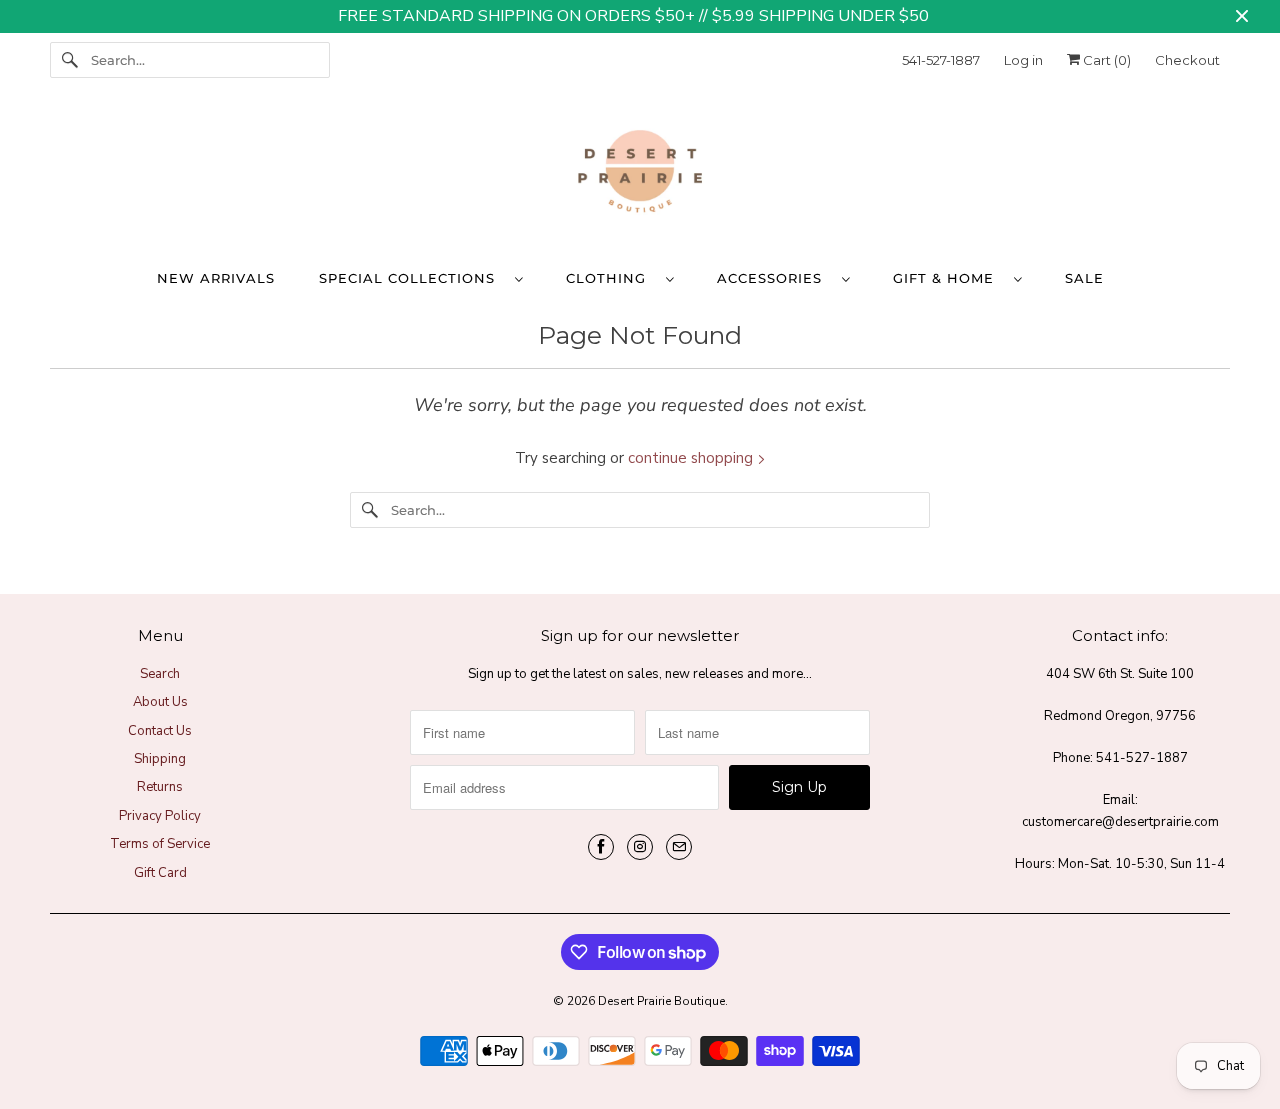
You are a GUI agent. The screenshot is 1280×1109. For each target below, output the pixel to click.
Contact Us (160, 731)
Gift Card (160, 873)
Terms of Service (160, 844)
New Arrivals (216, 278)
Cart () (1105, 60)
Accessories (774, 278)
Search (160, 674)
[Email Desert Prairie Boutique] (679, 847)
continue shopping (692, 458)
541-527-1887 (941, 60)
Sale (1084, 278)
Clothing (611, 278)
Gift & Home (948, 278)
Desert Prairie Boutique (661, 1001)
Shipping (160, 759)
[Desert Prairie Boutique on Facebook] (601, 847)
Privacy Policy (160, 816)
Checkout (1187, 60)
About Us (160, 702)
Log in (1023, 60)
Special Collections (412, 278)
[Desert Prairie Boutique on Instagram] (640, 847)
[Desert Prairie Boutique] (640, 176)
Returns (160, 787)
